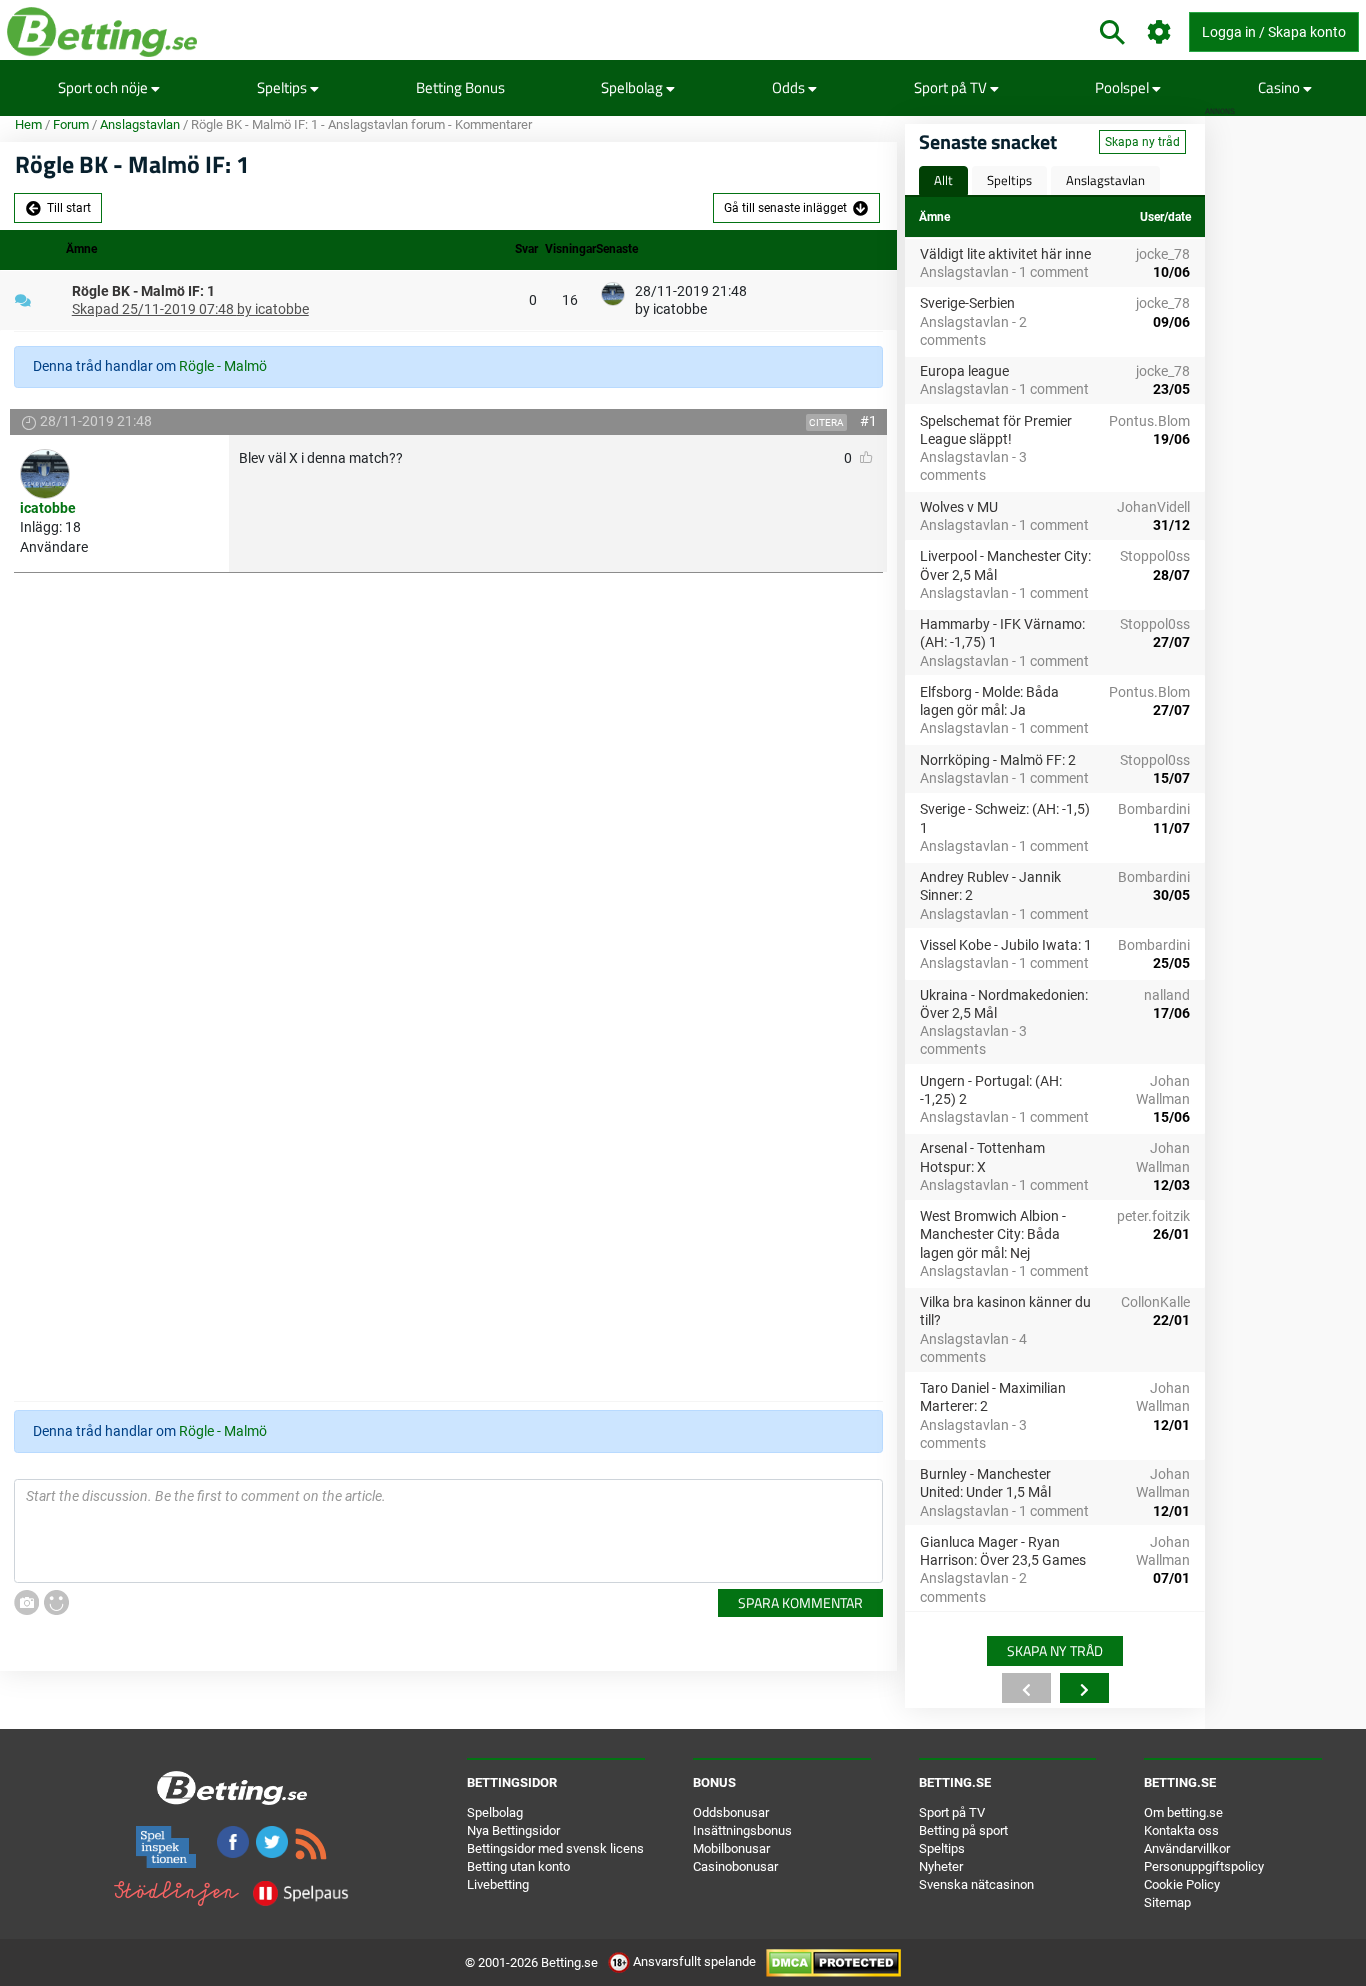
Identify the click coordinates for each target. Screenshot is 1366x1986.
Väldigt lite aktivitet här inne (1005, 254)
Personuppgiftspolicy (1204, 1866)
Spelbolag (633, 87)
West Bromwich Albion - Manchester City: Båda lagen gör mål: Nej (993, 1234)
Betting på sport (963, 1830)
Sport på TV (952, 87)
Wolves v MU (959, 507)
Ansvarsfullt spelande (694, 1961)
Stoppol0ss (1155, 556)
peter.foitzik (1153, 1216)
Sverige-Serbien (967, 303)
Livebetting (498, 1884)
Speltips (283, 87)
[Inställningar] (1159, 32)
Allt (943, 180)
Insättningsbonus (742, 1830)
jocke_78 (1163, 254)
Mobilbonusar (731, 1848)
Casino (1280, 87)
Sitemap (1167, 1902)
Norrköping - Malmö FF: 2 (998, 760)
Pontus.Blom (1149, 421)
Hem (28, 124)
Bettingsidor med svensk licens (555, 1848)
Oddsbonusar (731, 1812)
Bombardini (1154, 809)
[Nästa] (1084, 1688)
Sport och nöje (104, 87)
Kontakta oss (1181, 1830)
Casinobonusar (735, 1866)
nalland (1167, 995)
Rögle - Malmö (223, 366)
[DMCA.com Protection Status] (833, 1961)
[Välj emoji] (56, 1602)
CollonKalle (1155, 1302)
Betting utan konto (518, 1866)
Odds (790, 87)
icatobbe (48, 508)
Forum (71, 124)
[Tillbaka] (1026, 1688)
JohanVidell (1153, 507)
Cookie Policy (1182, 1884)
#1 (868, 421)
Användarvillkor (1187, 1848)
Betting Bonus (460, 87)
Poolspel (1123, 87)
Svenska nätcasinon (976, 1884)
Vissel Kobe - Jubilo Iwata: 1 (1006, 945)
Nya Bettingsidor (513, 1830)
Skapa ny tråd (1142, 142)
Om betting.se (1183, 1812)
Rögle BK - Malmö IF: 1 (143, 291)
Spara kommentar (800, 1602)
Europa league (964, 371)
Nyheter (941, 1866)
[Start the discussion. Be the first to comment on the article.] (448, 1531)
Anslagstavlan (140, 124)
